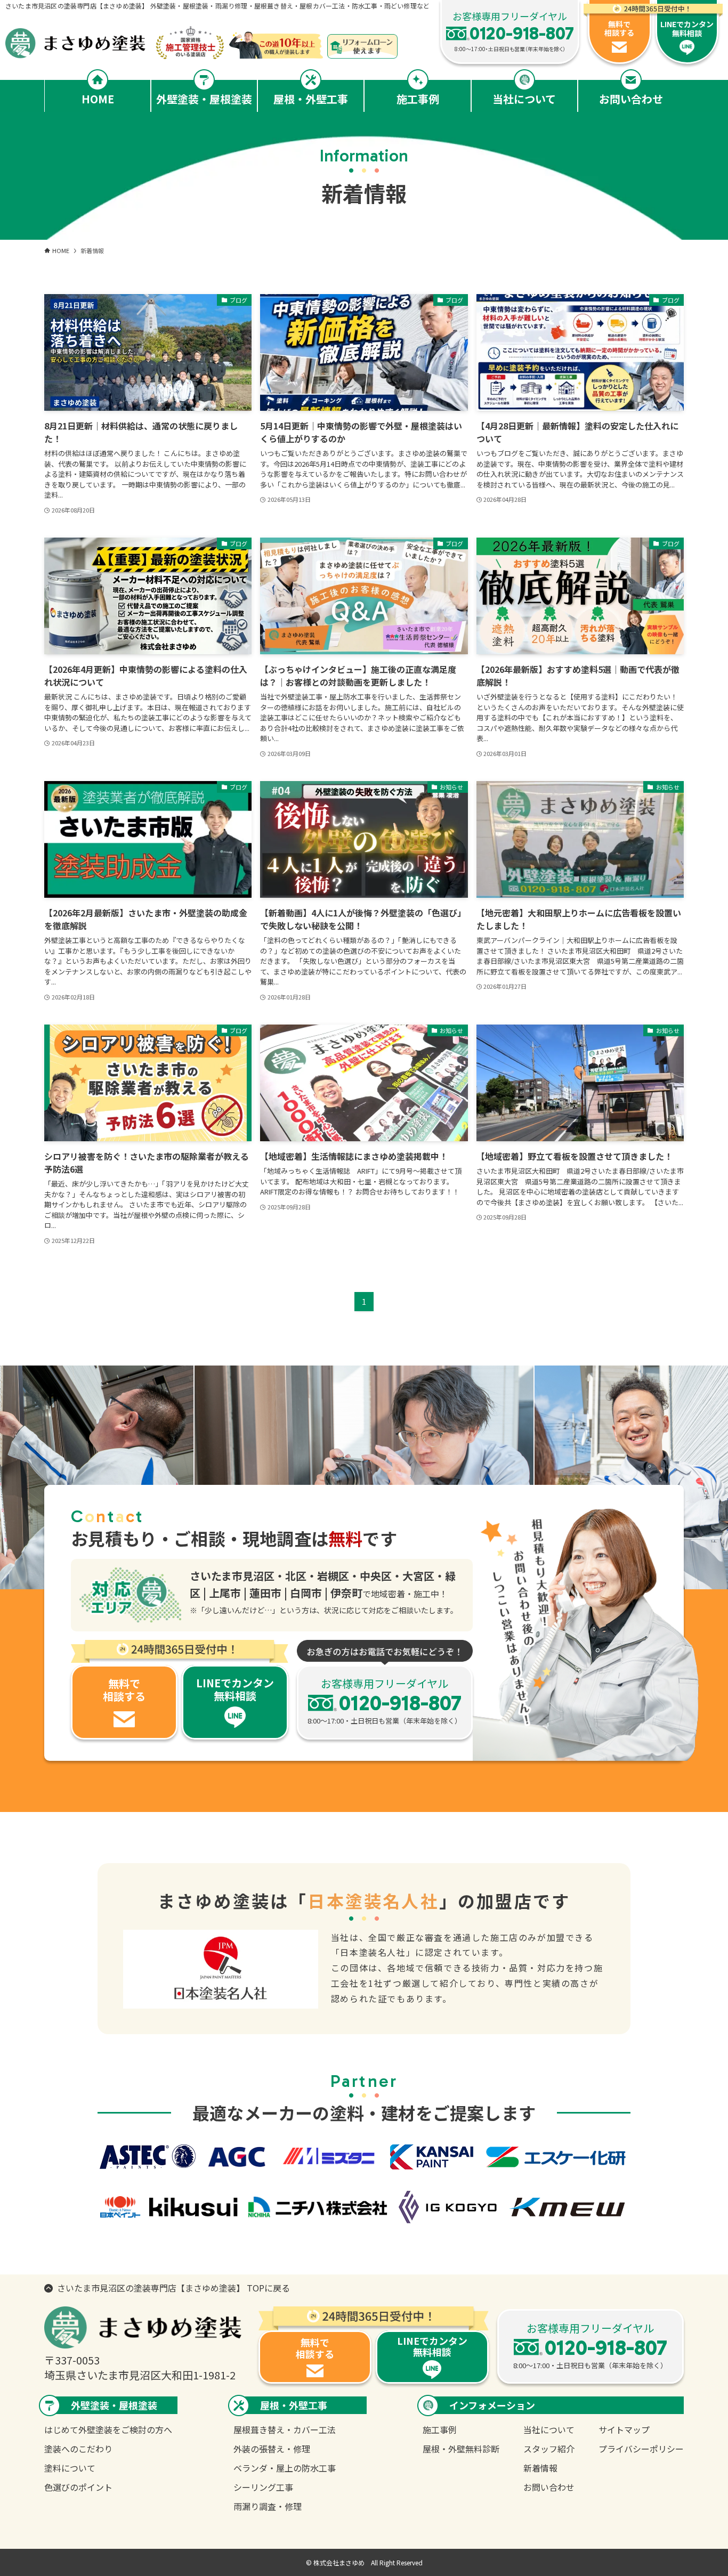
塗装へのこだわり (78, 2449)
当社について (549, 2429)
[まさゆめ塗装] (115, 43)
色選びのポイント (78, 2487)
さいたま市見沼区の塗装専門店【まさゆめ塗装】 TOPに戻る (173, 2288)
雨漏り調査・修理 (268, 2506)
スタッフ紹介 (549, 2449)
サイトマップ (624, 2429)
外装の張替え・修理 (272, 2449)
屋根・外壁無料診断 (461, 2449)
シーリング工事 (263, 2487)
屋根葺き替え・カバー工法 (285, 2429)
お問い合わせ (549, 2487)
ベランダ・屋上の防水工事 (285, 2468)
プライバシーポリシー (641, 2449)
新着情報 (540, 2468)
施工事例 (440, 2429)
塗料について (70, 2468)
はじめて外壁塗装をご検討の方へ (108, 2429)
